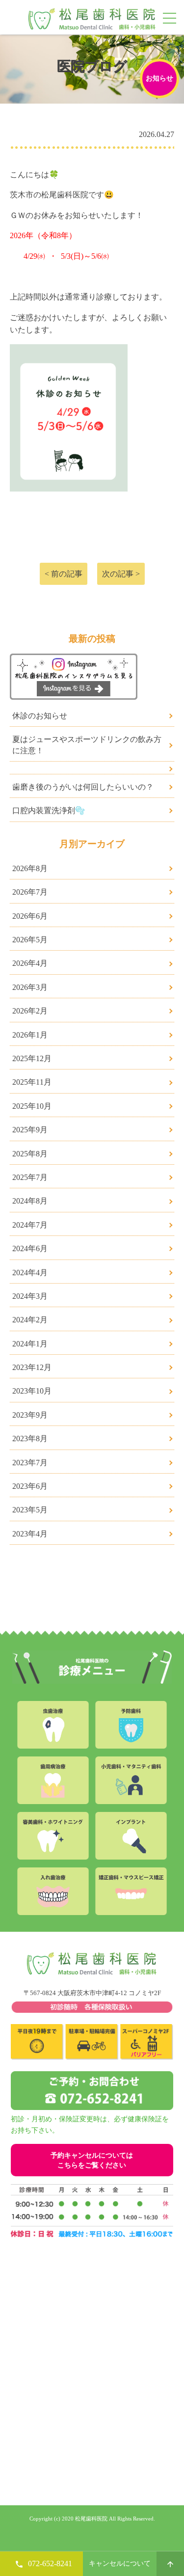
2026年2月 (30, 1011)
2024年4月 (30, 1273)
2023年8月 (30, 1439)
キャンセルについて (120, 2563)
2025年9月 (30, 1130)
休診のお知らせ (40, 716)
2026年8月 (30, 868)
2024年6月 (30, 1248)
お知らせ (159, 78)
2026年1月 (30, 1035)
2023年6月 (30, 1486)
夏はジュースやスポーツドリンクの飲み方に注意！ (87, 745)
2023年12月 (32, 1367)
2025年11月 (32, 1082)
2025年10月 (32, 1106)
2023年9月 (30, 1415)
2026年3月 (30, 987)
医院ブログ (92, 66)
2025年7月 (30, 1177)
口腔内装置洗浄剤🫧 (49, 810)
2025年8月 (30, 1154)
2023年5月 (30, 1510)
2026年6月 (30, 916)
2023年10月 (32, 1391)
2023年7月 (30, 1463)
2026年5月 (30, 940)
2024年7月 (30, 1225)
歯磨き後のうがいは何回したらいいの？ (83, 787)
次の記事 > (121, 574)
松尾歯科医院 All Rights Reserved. (114, 2519)
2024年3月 (30, 1296)
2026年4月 (30, 963)
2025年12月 (32, 1058)
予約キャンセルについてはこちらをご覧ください (92, 2160)
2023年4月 (30, 1534)
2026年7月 (30, 892)
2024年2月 (30, 1320)
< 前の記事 (64, 574)
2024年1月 (30, 1344)
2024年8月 (30, 1201)
